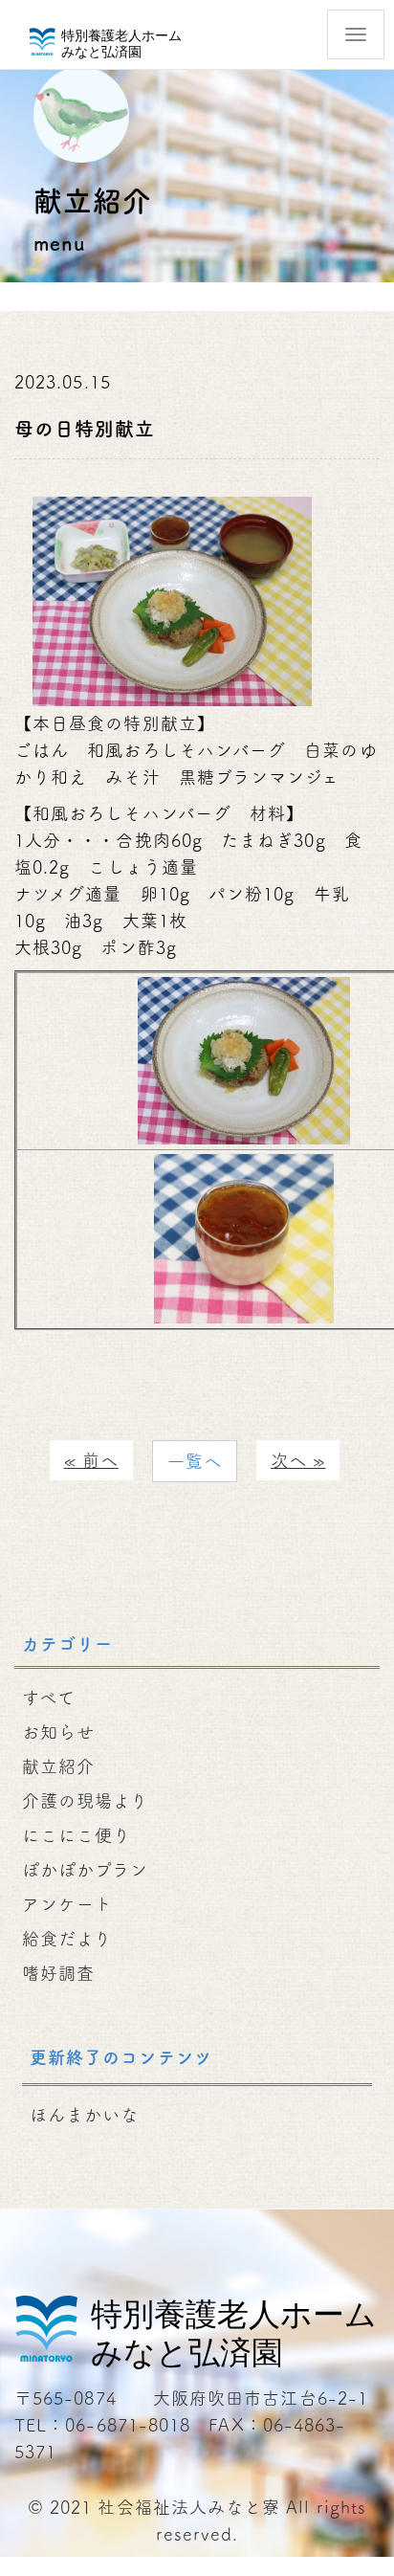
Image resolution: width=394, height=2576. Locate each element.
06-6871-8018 (128, 2425)
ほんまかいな (84, 2115)
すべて (49, 1698)
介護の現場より (86, 1801)
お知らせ (58, 1732)
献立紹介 (58, 1766)
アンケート (67, 1904)
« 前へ (91, 1460)
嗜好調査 (58, 1973)
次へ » (298, 1460)
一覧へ (195, 1461)
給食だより (67, 1939)
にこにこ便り (77, 1835)
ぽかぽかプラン (86, 1870)
